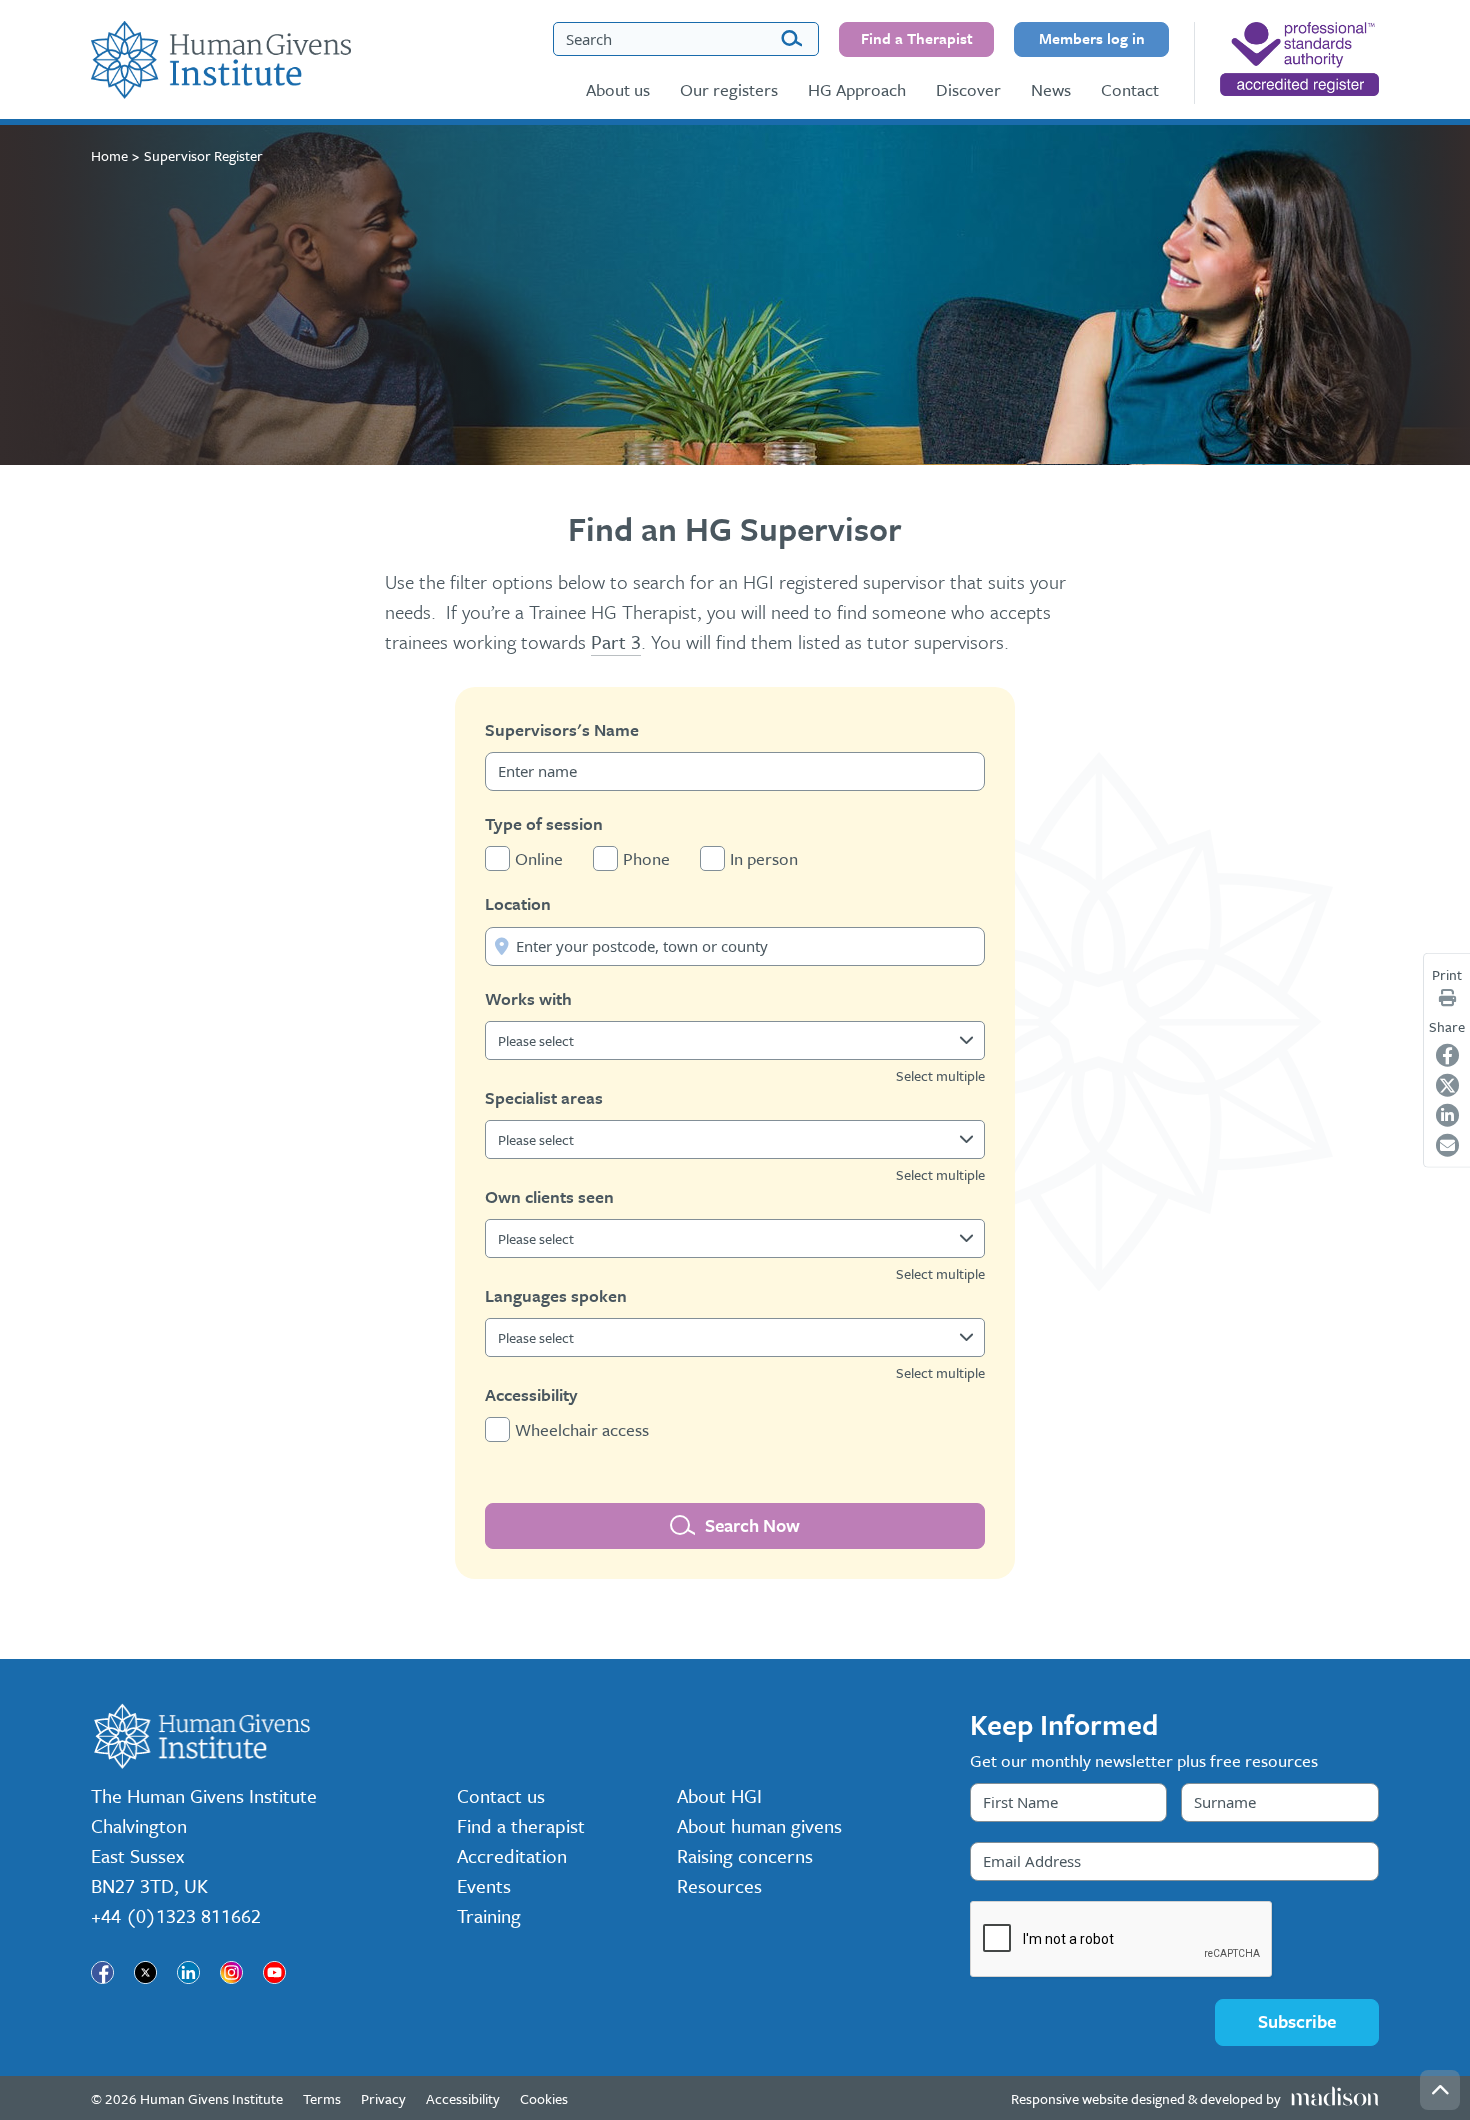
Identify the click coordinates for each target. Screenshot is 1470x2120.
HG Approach (857, 89)
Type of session (544, 823)
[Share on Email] (1447, 1144)
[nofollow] (1299, 59)
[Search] (791, 39)
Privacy (383, 2098)
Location (518, 903)
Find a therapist (521, 1825)
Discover (968, 89)
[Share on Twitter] (1447, 1084)
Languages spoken (556, 1295)
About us (618, 89)
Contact (1130, 89)
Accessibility (531, 1394)
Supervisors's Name (562, 729)
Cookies (544, 2098)
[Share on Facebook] (1447, 1054)
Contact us (501, 1795)
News (1051, 89)
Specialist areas (544, 1097)
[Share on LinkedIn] (1447, 1114)
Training (489, 1915)
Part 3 (616, 641)
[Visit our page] (102, 1972)
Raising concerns (745, 1855)
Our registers (729, 89)
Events (484, 1885)
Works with (528, 998)
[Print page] (1447, 998)
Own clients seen (549, 1196)
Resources (719, 1885)
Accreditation (512, 1855)
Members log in (1092, 38)
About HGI (719, 1795)
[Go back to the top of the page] (1440, 2090)
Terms (322, 2098)
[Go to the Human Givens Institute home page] (221, 60)
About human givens (759, 1825)
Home (109, 155)
